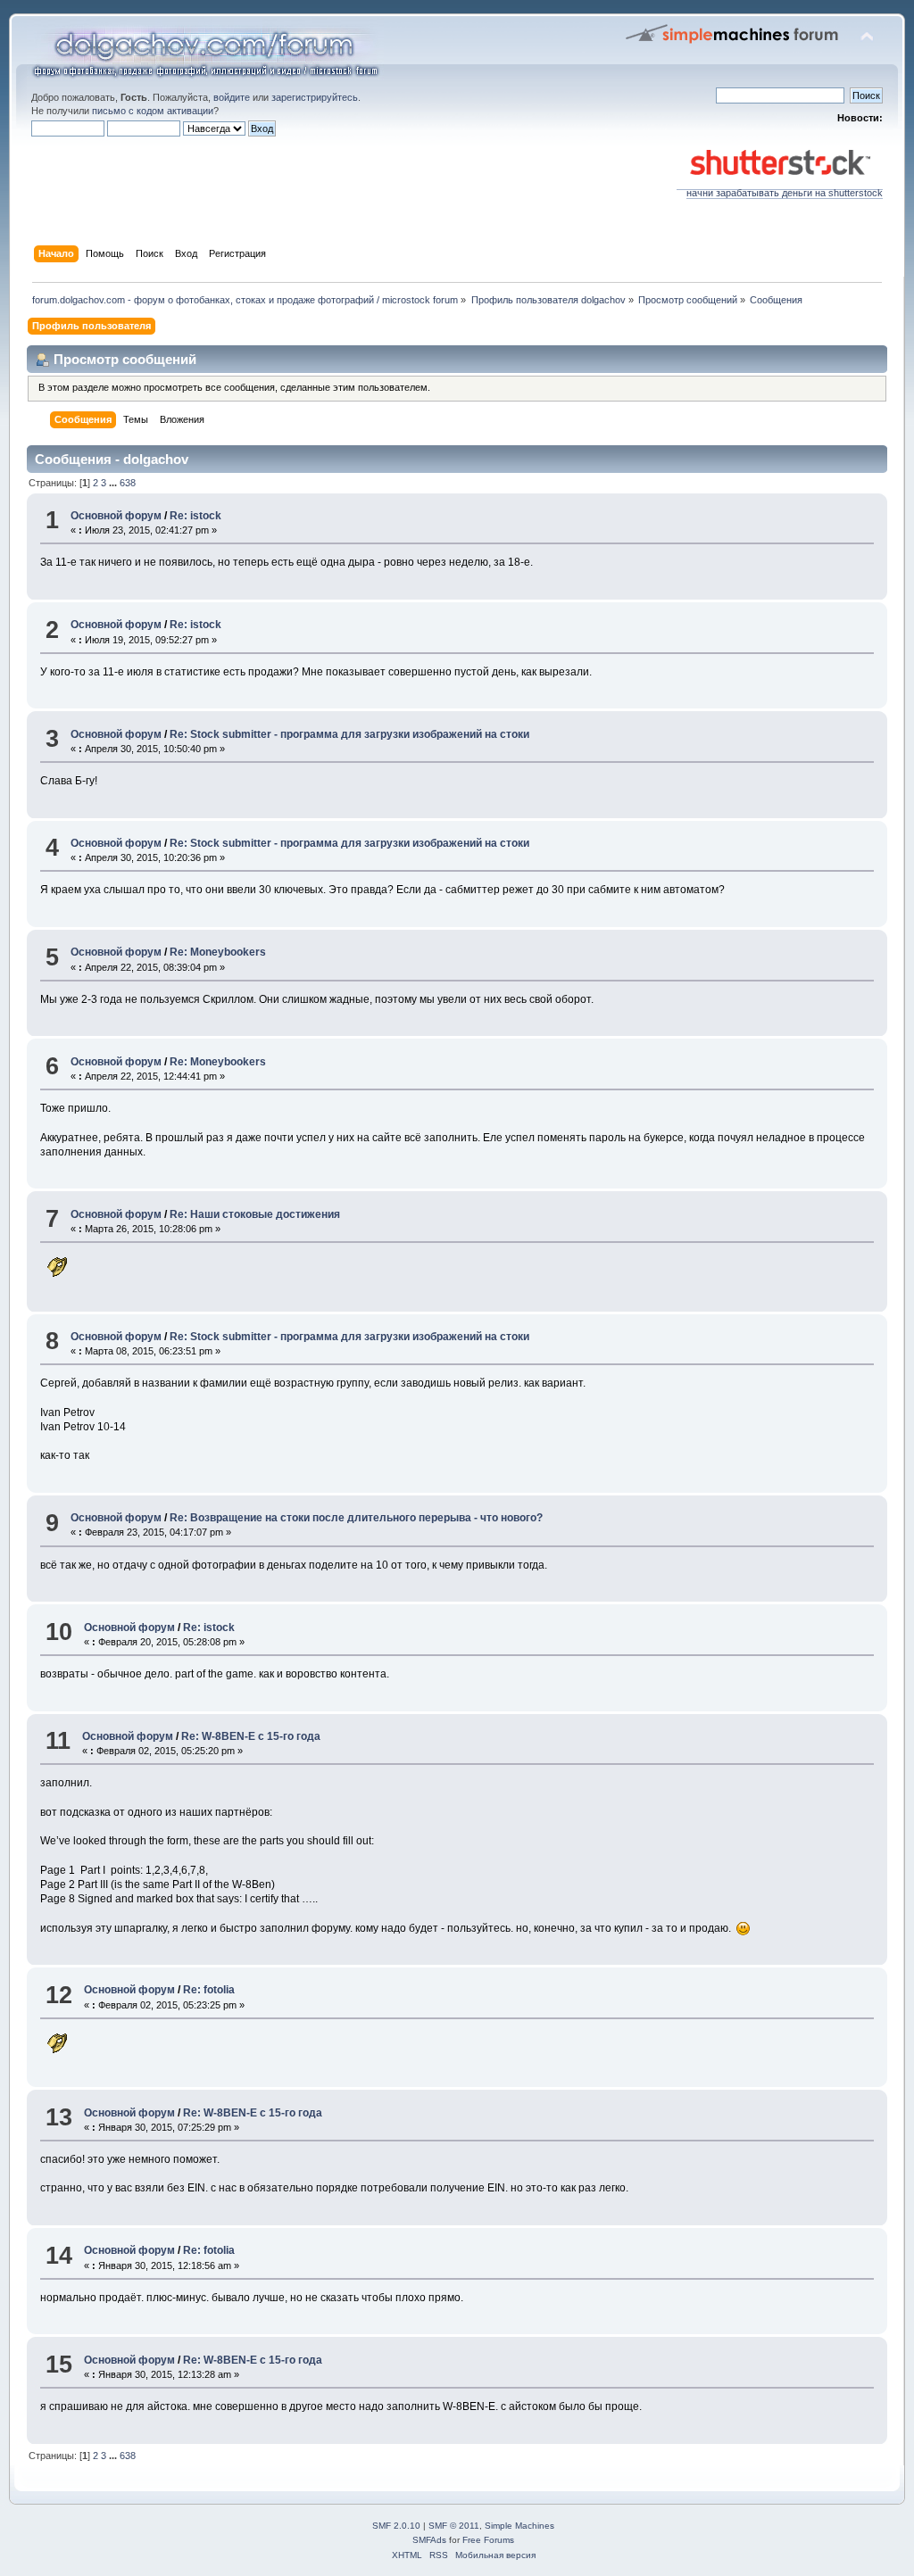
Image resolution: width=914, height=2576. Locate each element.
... (114, 483)
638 (128, 483)
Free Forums (488, 2540)
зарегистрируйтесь (315, 97)
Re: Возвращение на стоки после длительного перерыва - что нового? (356, 1518)
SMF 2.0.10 (396, 2526)
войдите (232, 97)
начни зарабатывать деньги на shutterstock (785, 193)
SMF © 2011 (454, 2526)
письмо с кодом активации (153, 111)
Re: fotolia (209, 1990)
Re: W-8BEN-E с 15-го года (251, 1736)
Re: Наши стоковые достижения (255, 1214)
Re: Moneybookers (218, 952)
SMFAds (429, 2540)
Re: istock (195, 516)
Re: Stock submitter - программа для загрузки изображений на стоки (349, 734)
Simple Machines (519, 2526)
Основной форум (116, 516)
